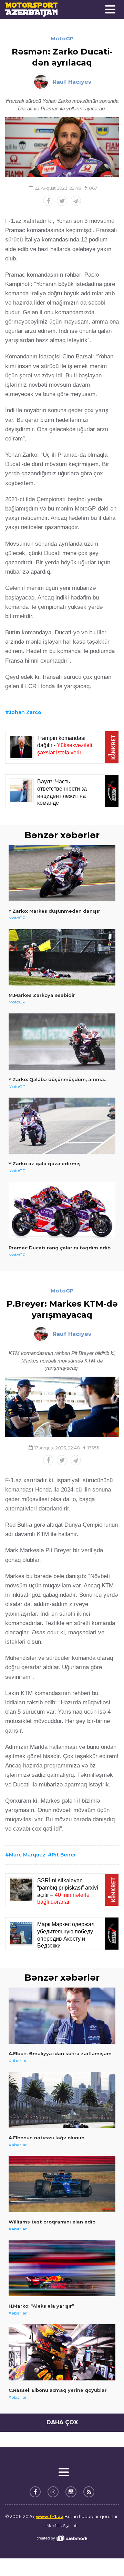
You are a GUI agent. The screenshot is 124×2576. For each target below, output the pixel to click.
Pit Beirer (64, 1855)
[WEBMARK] (62, 2538)
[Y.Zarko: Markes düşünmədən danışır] (62, 873)
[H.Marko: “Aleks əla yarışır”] (62, 2268)
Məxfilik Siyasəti (62, 2526)
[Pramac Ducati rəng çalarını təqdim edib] (62, 1210)
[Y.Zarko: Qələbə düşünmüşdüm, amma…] (62, 1042)
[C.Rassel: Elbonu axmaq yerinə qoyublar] (62, 2352)
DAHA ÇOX (62, 2422)
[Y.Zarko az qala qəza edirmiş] (62, 1126)
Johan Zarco (25, 712)
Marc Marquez (27, 1855)
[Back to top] (105, 2557)
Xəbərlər (18, 2060)
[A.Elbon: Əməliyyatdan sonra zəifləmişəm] (62, 2016)
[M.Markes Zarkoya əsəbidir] (62, 957)
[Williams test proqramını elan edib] (62, 2184)
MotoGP (62, 38)
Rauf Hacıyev (72, 82)
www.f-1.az (50, 2516)
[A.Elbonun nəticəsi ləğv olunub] (62, 2100)
